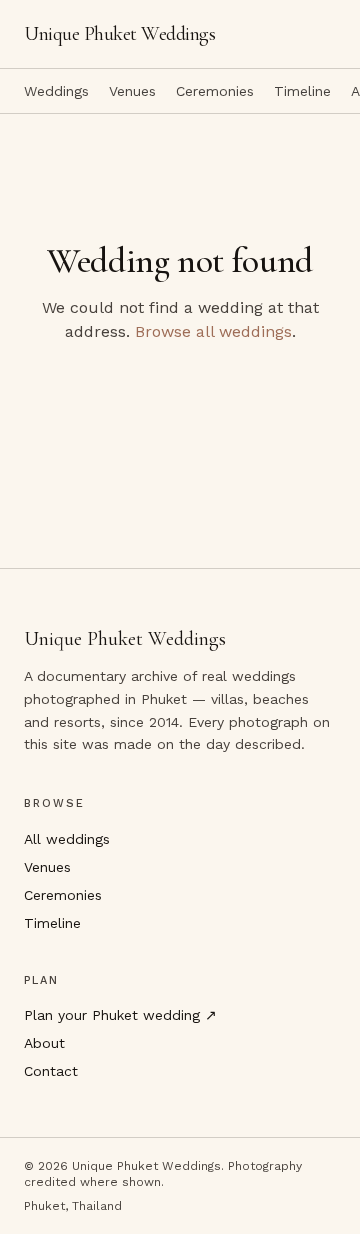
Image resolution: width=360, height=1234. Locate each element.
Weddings (56, 91)
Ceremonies (215, 91)
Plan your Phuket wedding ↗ (120, 1015)
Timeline (302, 91)
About (44, 1043)
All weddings (67, 839)
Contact (51, 1071)
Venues (132, 91)
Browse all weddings (213, 331)
